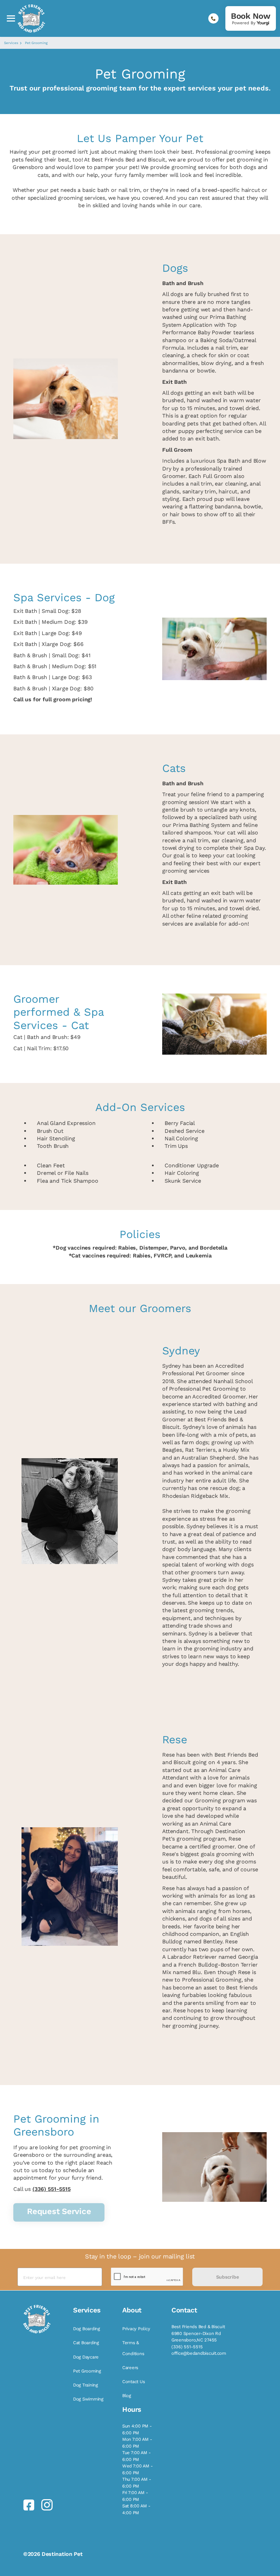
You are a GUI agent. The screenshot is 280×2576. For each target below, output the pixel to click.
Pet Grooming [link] (87, 2371)
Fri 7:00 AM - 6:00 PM (135, 2496)
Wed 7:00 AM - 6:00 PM (138, 2469)
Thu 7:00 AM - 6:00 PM (137, 2483)
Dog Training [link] (86, 2385)
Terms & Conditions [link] (133, 2348)
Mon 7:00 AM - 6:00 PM (137, 2443)
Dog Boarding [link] (87, 2329)
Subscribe (227, 2277)
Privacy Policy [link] (136, 2329)
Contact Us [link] (134, 2382)
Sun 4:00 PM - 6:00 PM (137, 2429)
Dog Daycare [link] (86, 2357)
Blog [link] (127, 2396)
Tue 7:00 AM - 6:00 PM (137, 2456)
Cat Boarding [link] (86, 2343)
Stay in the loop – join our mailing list (140, 2256)
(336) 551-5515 (52, 2189)
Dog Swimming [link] (88, 2399)
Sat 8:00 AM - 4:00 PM (136, 2509)
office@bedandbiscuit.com (199, 2353)
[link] (251, 18)
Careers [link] (130, 2368)
